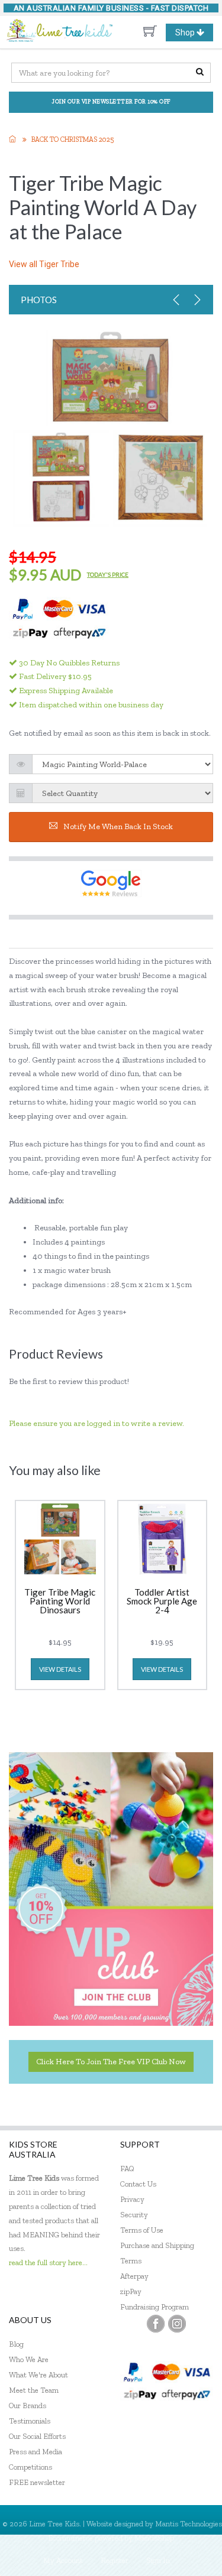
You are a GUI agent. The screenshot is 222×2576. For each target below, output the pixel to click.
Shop (194, 34)
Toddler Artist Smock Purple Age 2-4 (162, 1602)
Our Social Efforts (37, 2436)
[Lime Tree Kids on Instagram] (177, 2324)
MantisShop (154, 2538)
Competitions (30, 2467)
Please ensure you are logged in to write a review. (96, 1423)
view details (60, 1669)
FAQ (127, 2169)
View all (44, 264)
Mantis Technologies (189, 2524)
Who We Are (29, 2359)
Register (115, 2560)
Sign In (158, 2560)
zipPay (131, 2291)
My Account (63, 2560)
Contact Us (138, 2184)
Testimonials (30, 2421)
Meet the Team (34, 2390)
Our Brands (28, 2406)
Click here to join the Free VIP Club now (111, 2062)
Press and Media (36, 2452)
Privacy (132, 2199)
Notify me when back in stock (118, 826)
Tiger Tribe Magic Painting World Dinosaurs (60, 1602)
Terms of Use (142, 2230)
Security (134, 2215)
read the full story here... (48, 2262)
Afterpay (134, 2276)
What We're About (38, 2375)
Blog (16, 2344)
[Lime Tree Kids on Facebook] (156, 2324)
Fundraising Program (155, 2307)
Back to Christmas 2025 (73, 139)
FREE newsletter (37, 2482)
